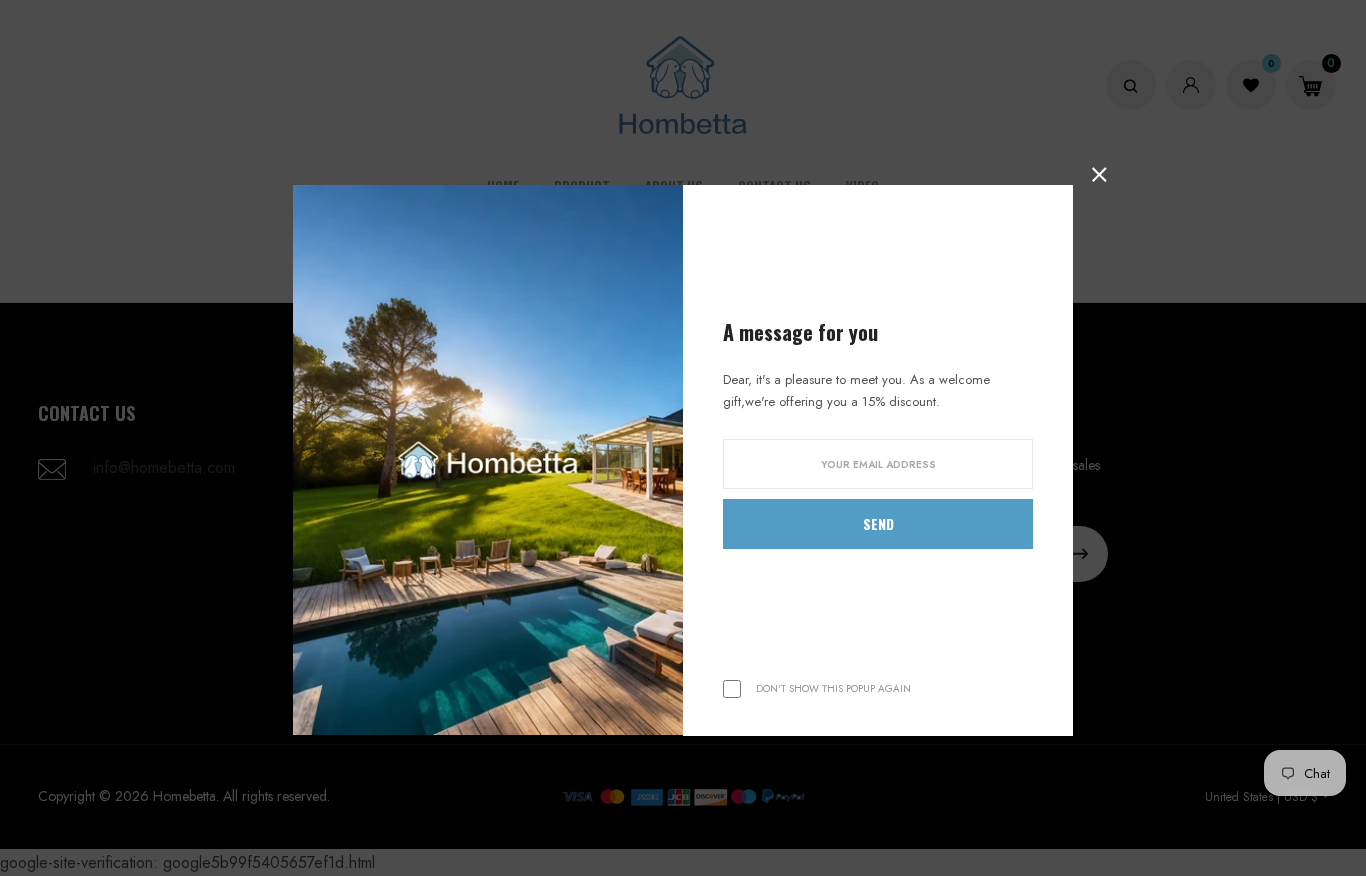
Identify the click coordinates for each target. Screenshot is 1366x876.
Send (878, 523)
